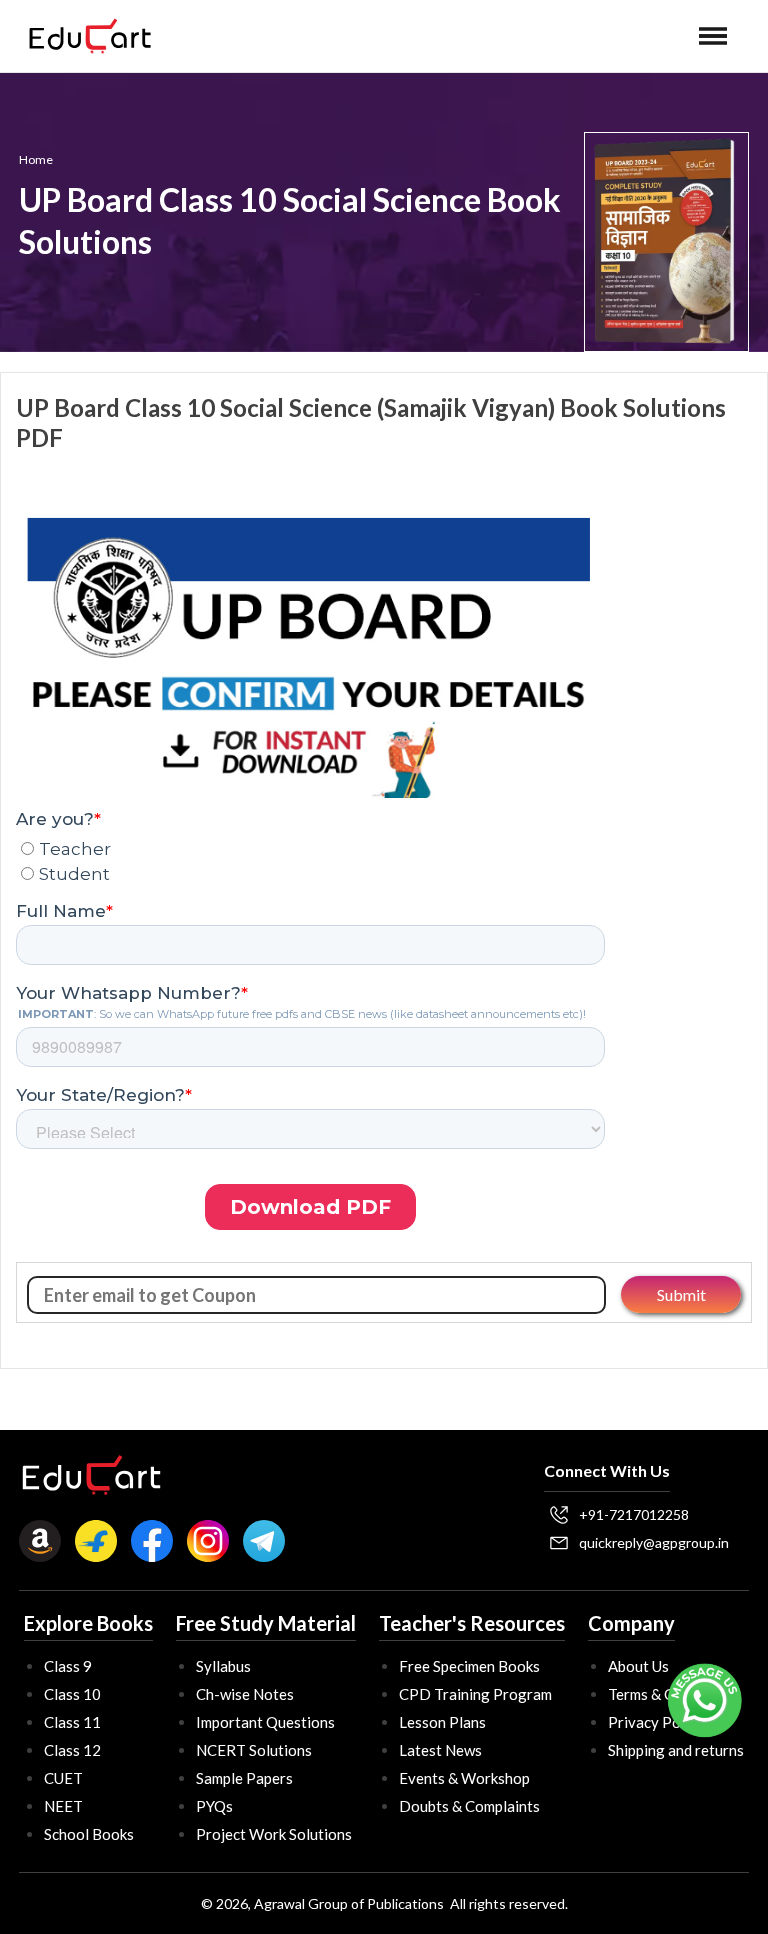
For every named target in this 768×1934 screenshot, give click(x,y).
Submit (681, 1294)
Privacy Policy (656, 1722)
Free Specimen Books (469, 1666)
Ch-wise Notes (245, 1694)
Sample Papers (244, 1778)
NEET (63, 1806)
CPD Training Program (475, 1694)
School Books (89, 1834)
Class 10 (72, 1694)
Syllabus (223, 1666)
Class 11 (72, 1722)
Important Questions (265, 1722)
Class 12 (72, 1750)
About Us (638, 1666)
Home (36, 159)
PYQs (214, 1806)
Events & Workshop (464, 1778)
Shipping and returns (676, 1750)
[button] (713, 36)
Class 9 (68, 1666)
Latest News (440, 1750)
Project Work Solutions (274, 1834)
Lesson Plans (442, 1722)
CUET (63, 1778)
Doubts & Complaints (469, 1806)
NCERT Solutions (254, 1750)
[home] (90, 36)
